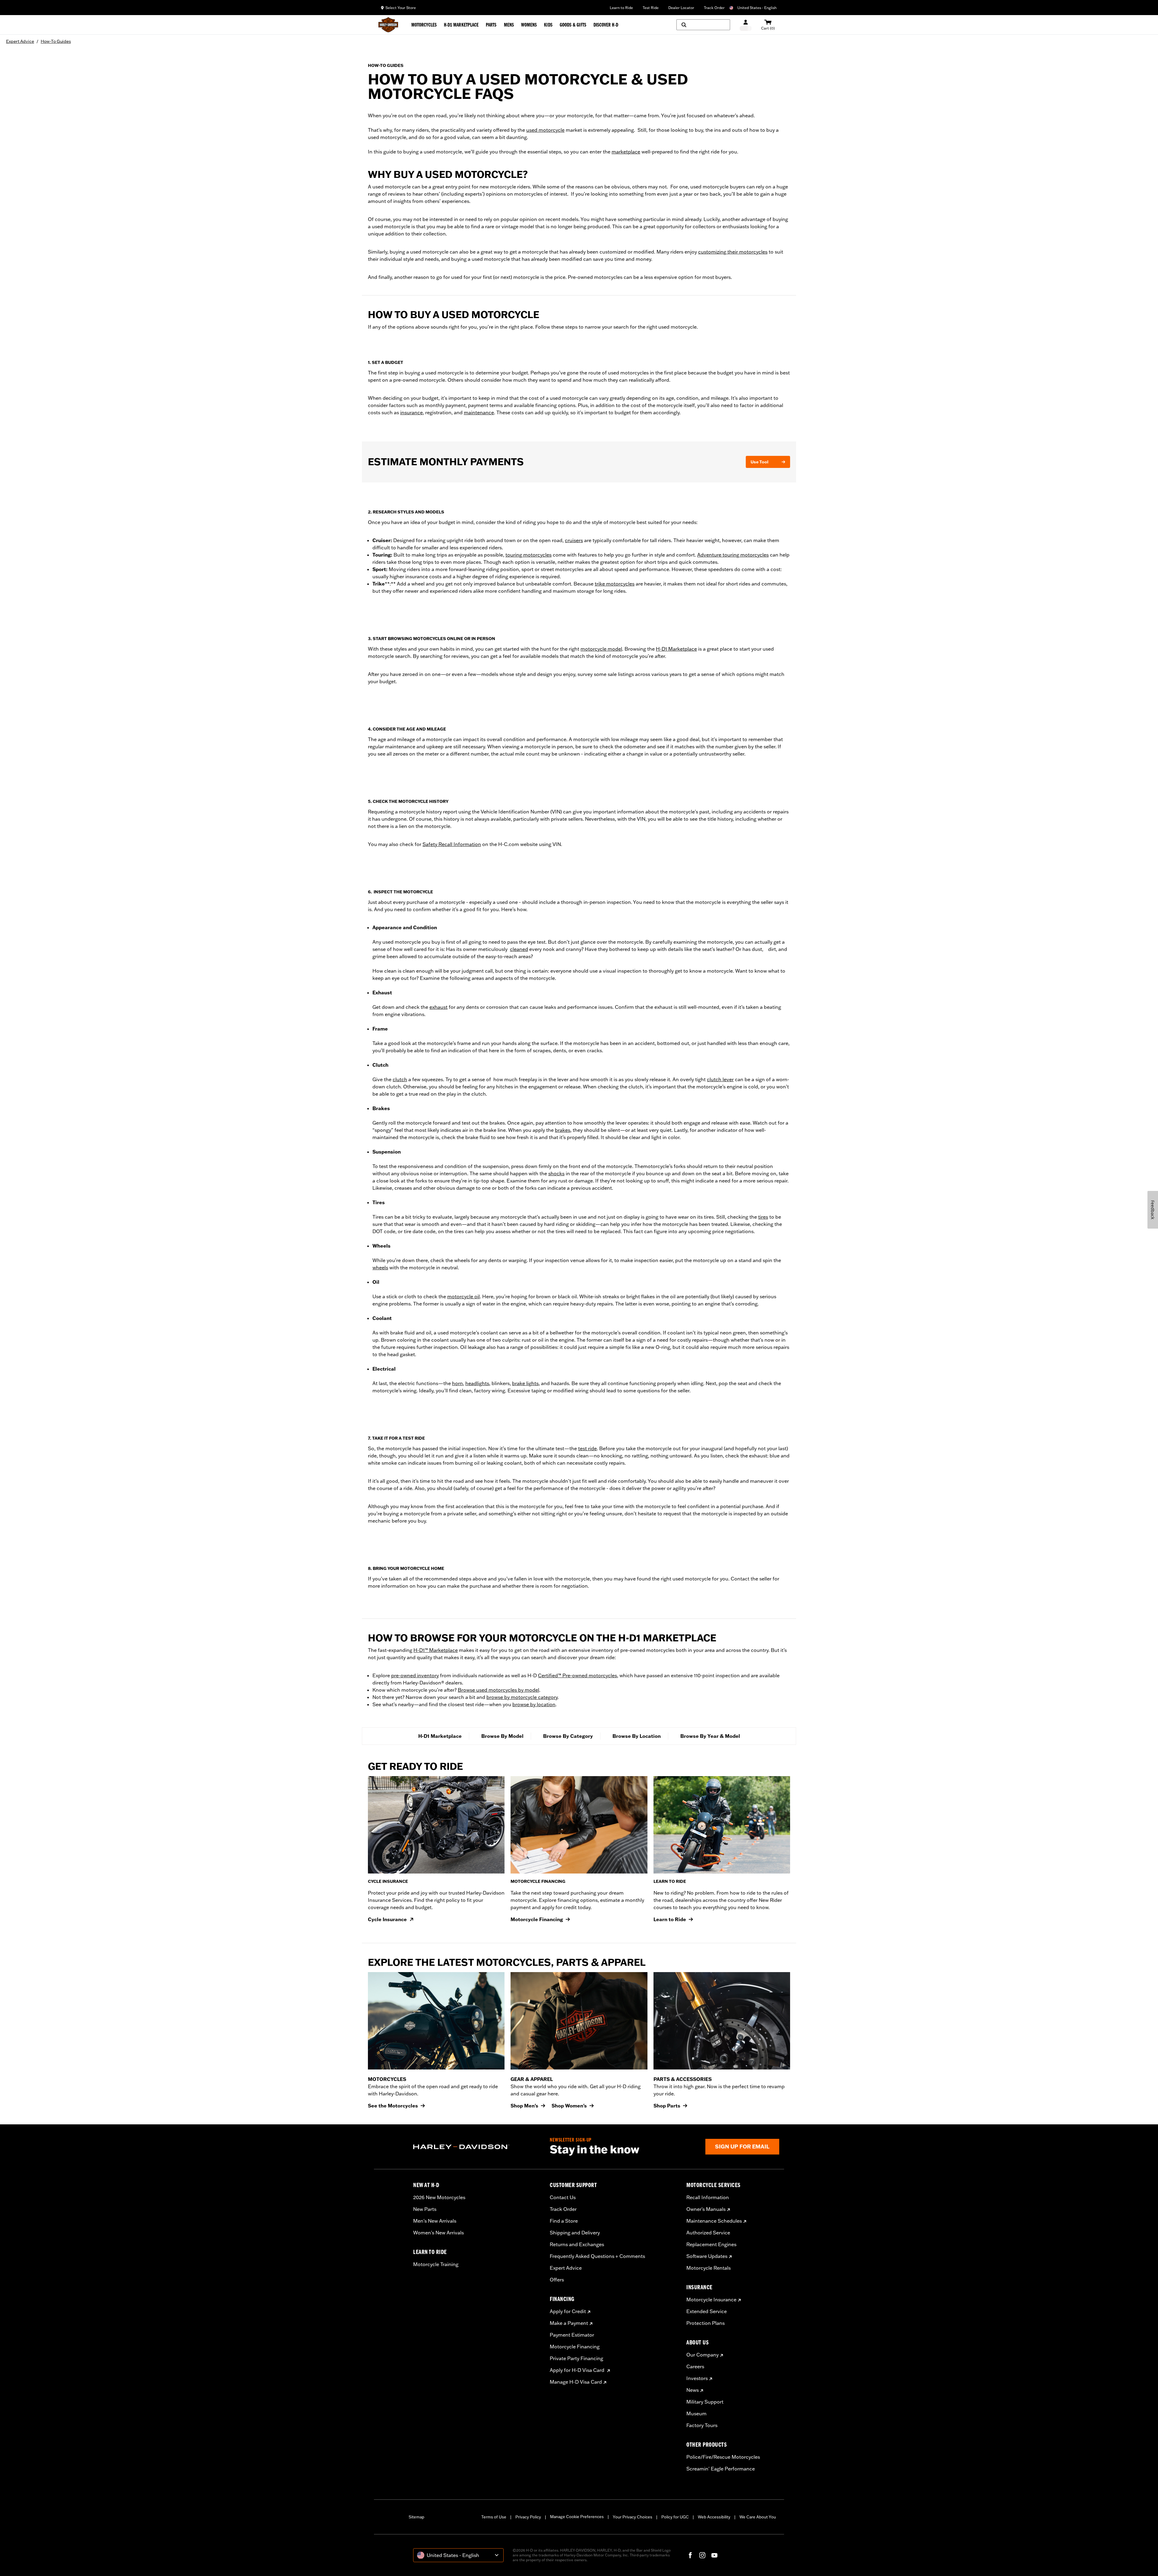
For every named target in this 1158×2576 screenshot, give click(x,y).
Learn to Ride (621, 8)
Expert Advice (566, 2268)
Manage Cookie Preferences (577, 2517)
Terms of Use (494, 2517)
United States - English (757, 8)
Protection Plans (706, 2323)
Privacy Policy (528, 2517)
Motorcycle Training (436, 2264)
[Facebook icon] (690, 2555)
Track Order (714, 8)
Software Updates (707, 2256)
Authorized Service (708, 2233)
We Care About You (758, 2517)
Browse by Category (568, 1736)
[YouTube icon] (714, 2555)
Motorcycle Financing (575, 2347)
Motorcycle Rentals (709, 2268)
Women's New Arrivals (438, 2233)
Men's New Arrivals (435, 2221)
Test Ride (651, 8)
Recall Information (708, 2197)
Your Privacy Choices (633, 2517)
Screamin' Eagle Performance (721, 2469)
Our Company (702, 2355)
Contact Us (563, 2197)
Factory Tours (702, 2425)
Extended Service (707, 2311)
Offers (557, 2280)
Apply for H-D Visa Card (578, 2370)
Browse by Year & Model (710, 1736)
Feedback (1153, 1210)
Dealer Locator (681, 8)
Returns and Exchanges (577, 2244)
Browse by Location (637, 1736)
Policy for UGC (675, 2517)
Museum (696, 2413)
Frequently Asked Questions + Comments (597, 2256)
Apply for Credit (568, 2311)
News (693, 2390)
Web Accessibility (714, 2517)
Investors (697, 2378)
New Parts (425, 2209)
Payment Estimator (572, 2335)
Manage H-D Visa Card (576, 2382)
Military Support (705, 2402)
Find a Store (564, 2221)
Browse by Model (502, 1736)
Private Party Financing (576, 2358)
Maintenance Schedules (714, 2221)
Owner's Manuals (706, 2209)
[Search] (703, 25)
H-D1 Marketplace (440, 1736)
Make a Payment (569, 2323)
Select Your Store (401, 8)
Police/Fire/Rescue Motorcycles (723, 2457)
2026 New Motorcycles (439, 2197)
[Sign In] (746, 25)
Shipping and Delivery (575, 2233)
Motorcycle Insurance (711, 2300)
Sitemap (416, 2517)
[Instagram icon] (702, 2555)
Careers (695, 2366)
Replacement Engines (711, 2244)
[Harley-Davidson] (477, 2147)
